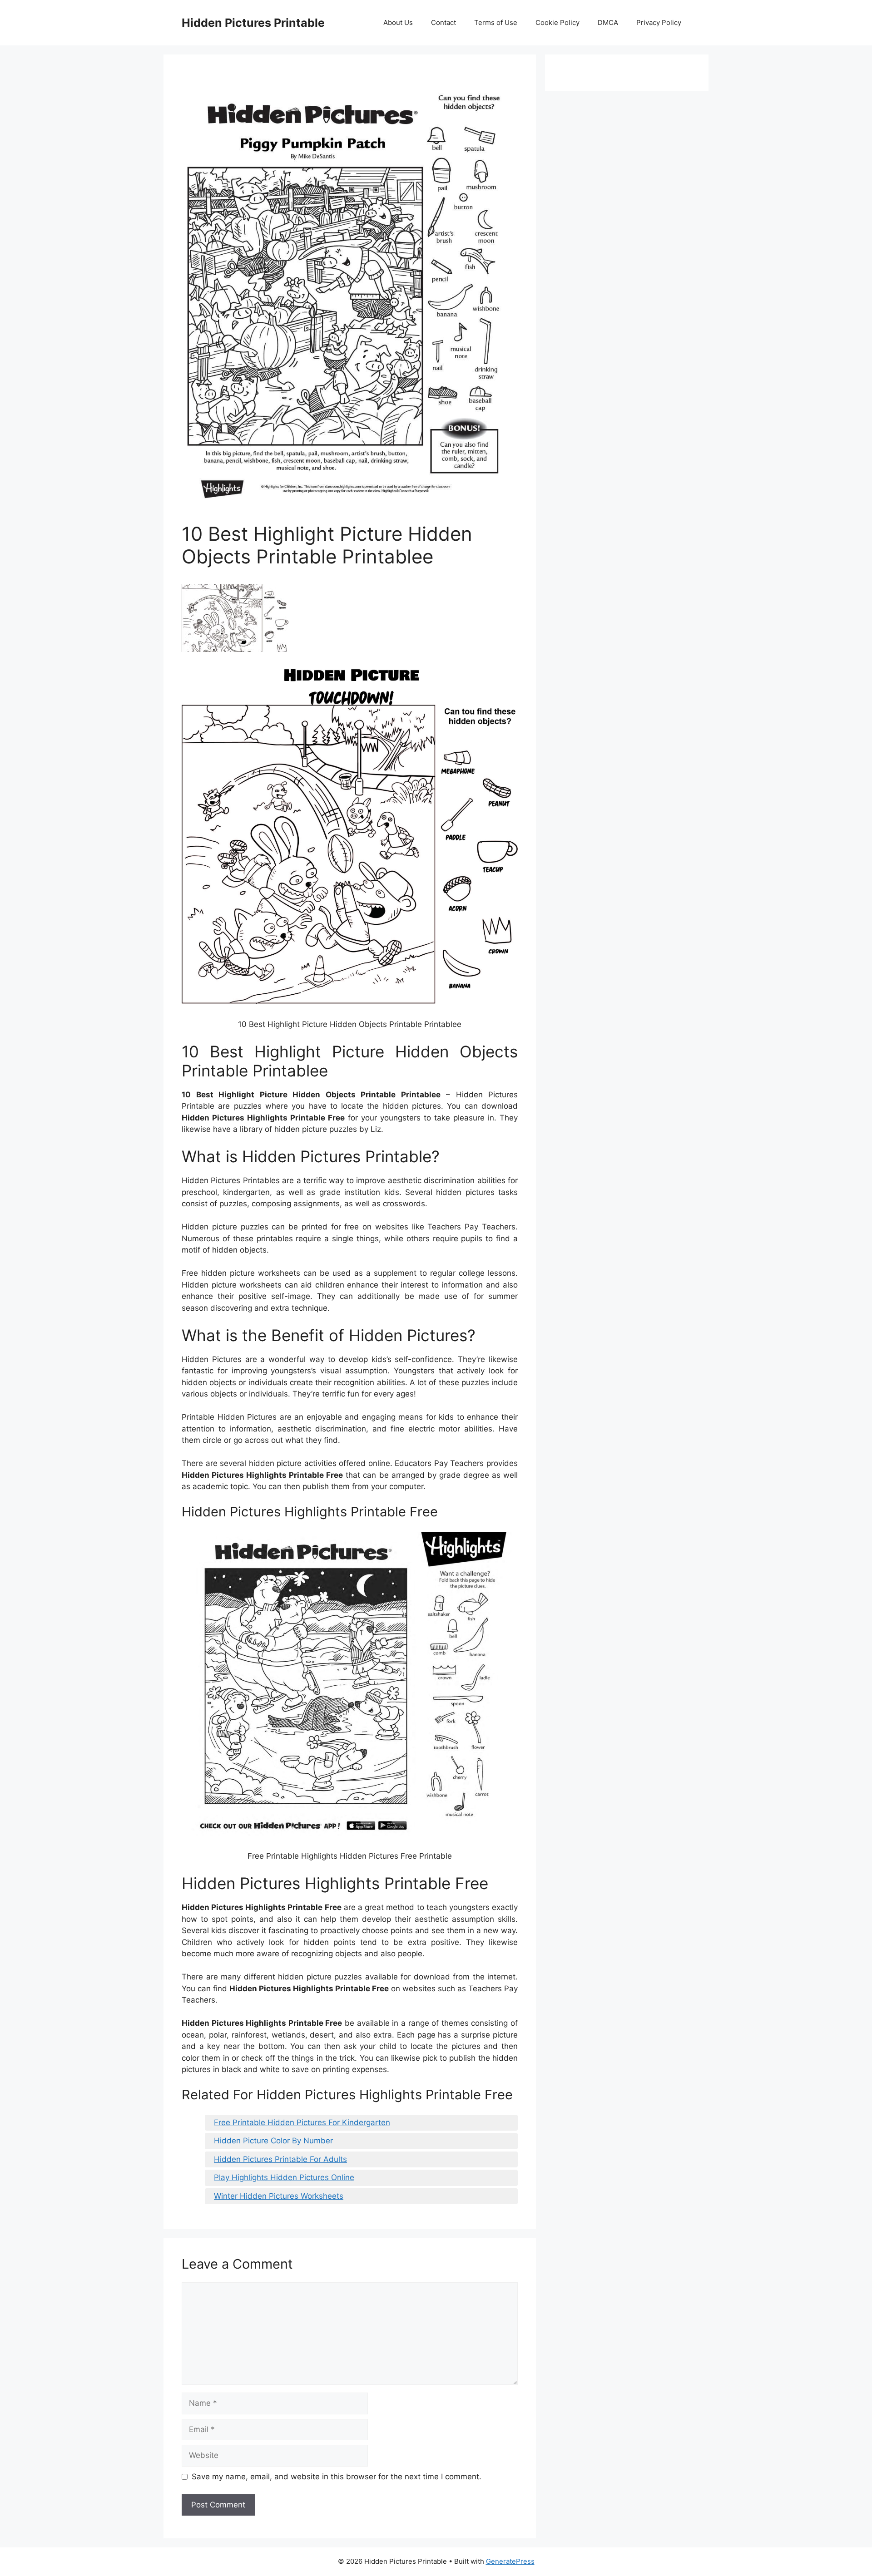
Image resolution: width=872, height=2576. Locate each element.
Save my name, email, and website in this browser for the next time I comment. (337, 2477)
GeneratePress (510, 2561)
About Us (398, 22)
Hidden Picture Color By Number (273, 2141)
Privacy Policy (659, 22)
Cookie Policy (557, 22)
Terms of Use (496, 22)
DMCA (608, 22)
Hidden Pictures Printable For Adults (280, 2159)
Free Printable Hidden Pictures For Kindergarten (302, 2122)
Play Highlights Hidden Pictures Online (284, 2177)
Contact (443, 22)
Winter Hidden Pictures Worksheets (279, 2196)
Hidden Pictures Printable (253, 23)
